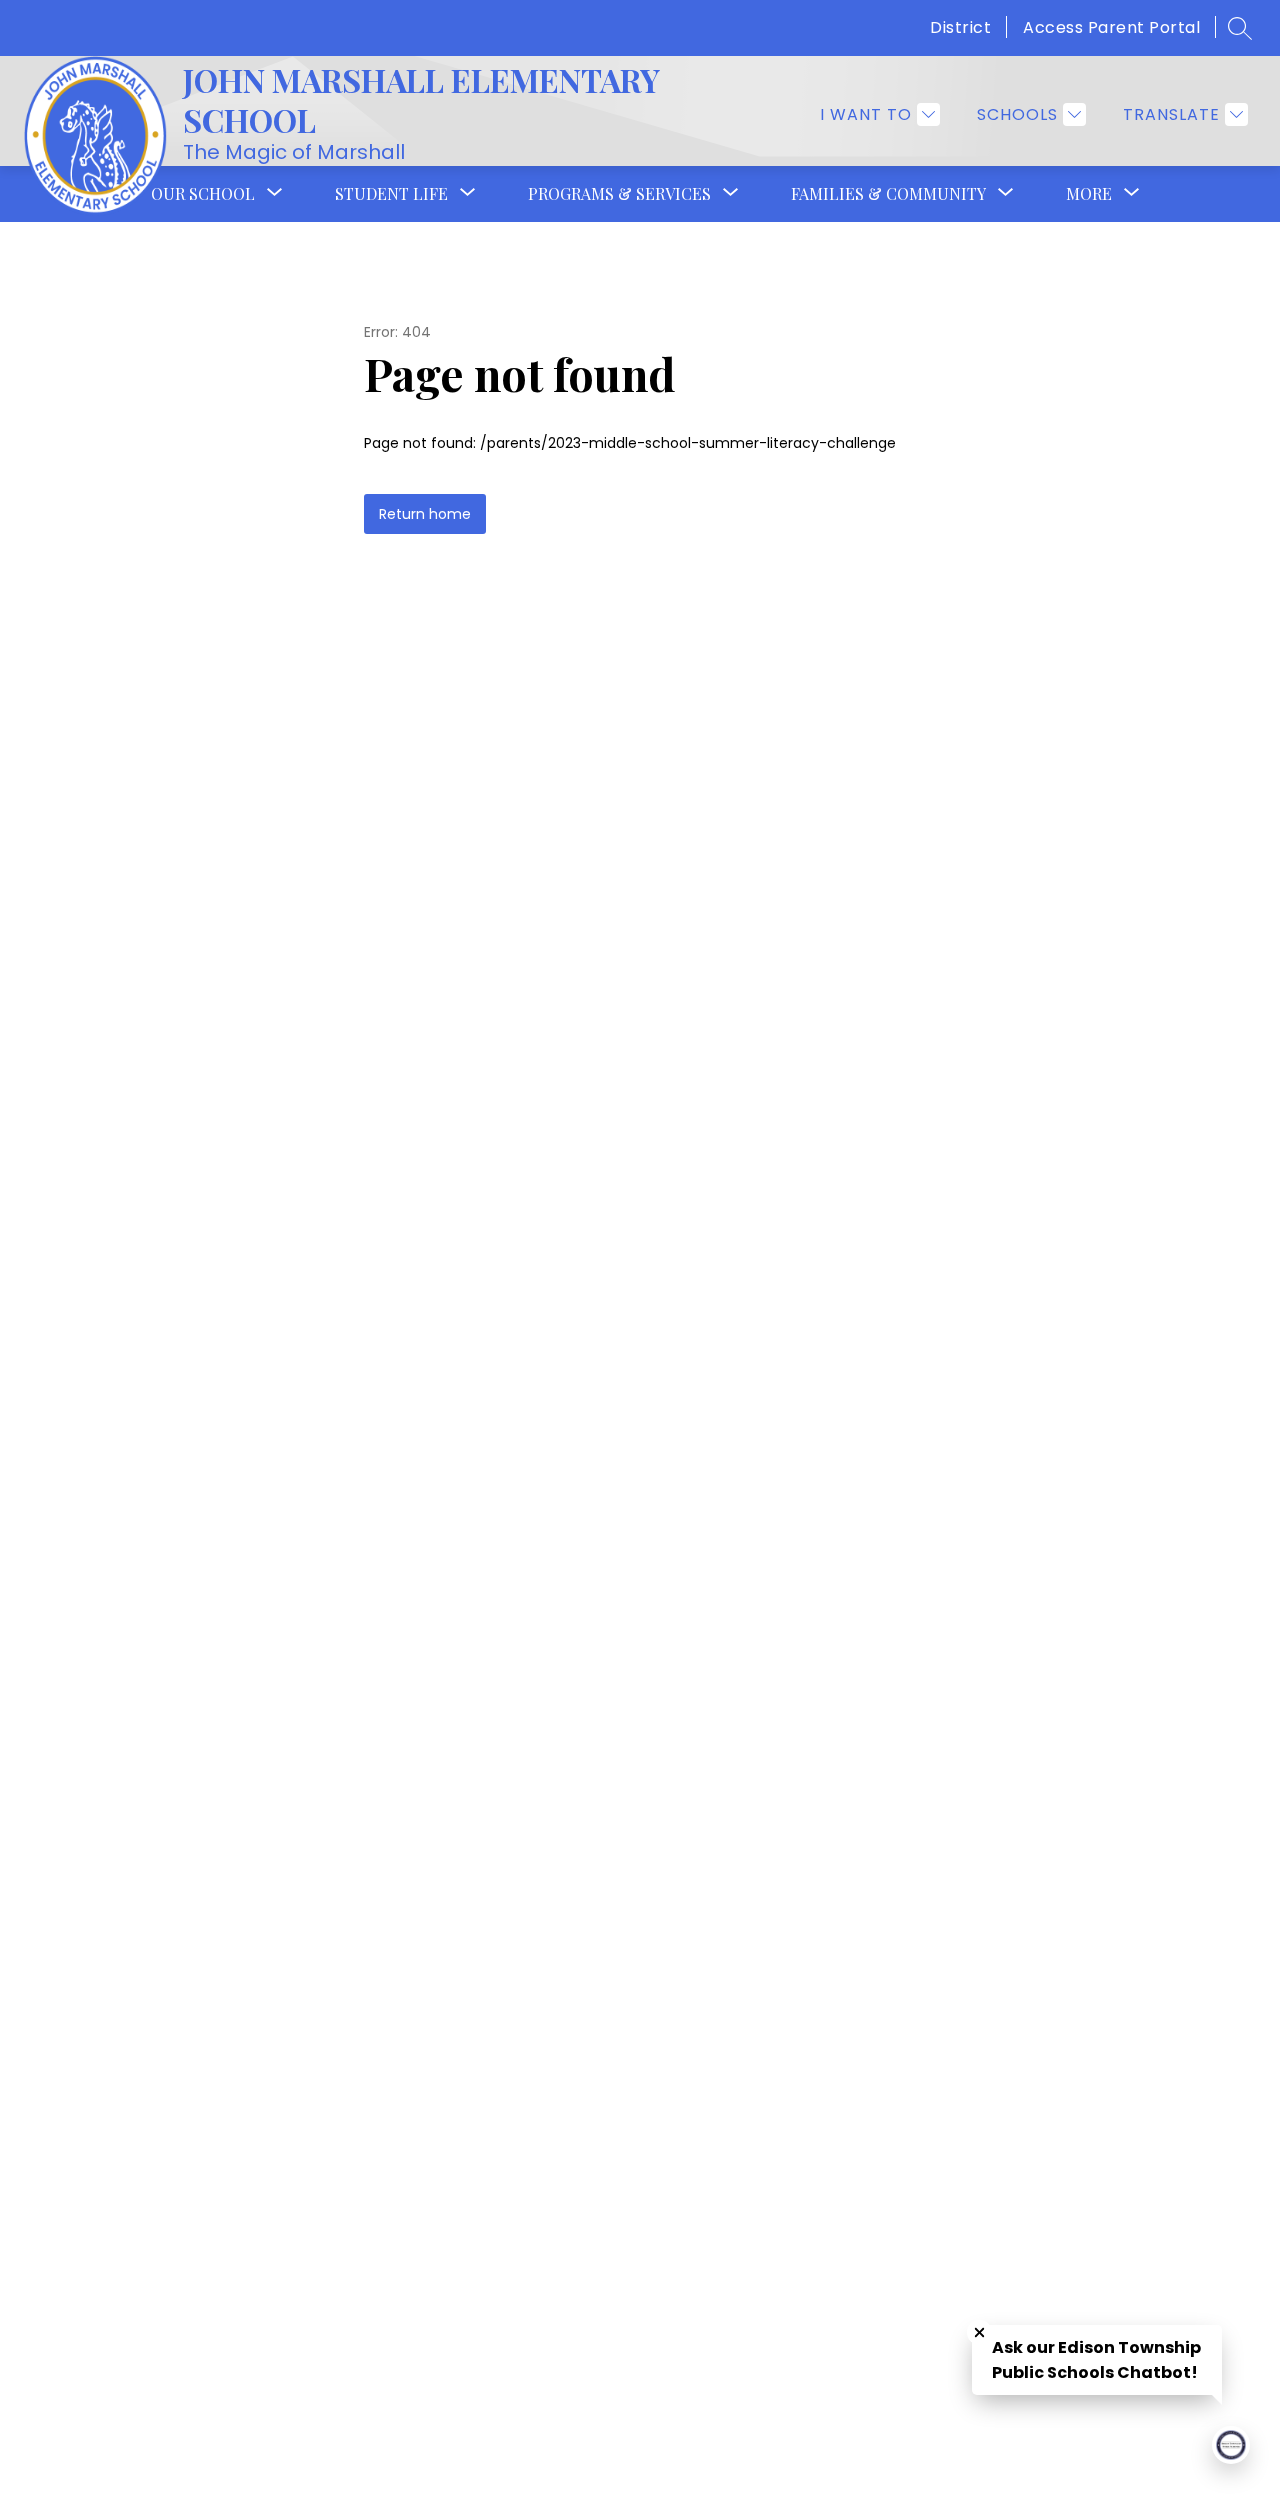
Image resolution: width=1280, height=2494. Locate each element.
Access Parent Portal (1111, 27)
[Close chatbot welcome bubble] (979, 2332)
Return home (425, 514)
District (960, 27)
